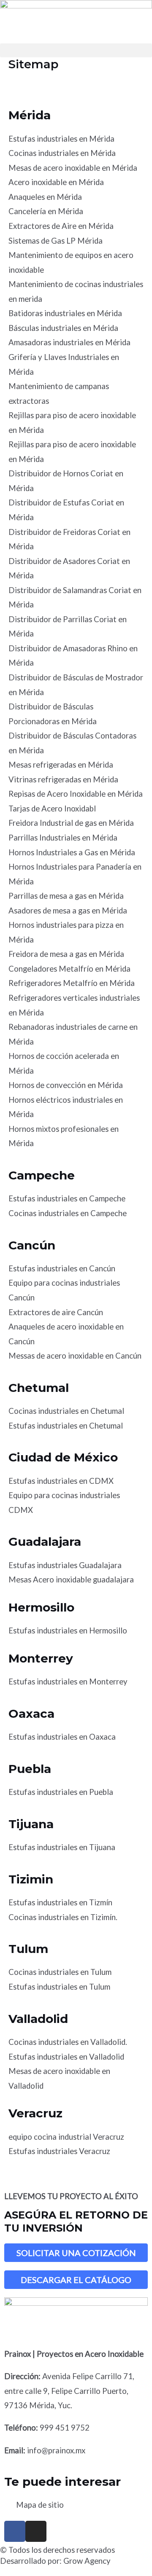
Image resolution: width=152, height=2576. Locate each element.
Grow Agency (87, 2561)
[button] (76, 50)
